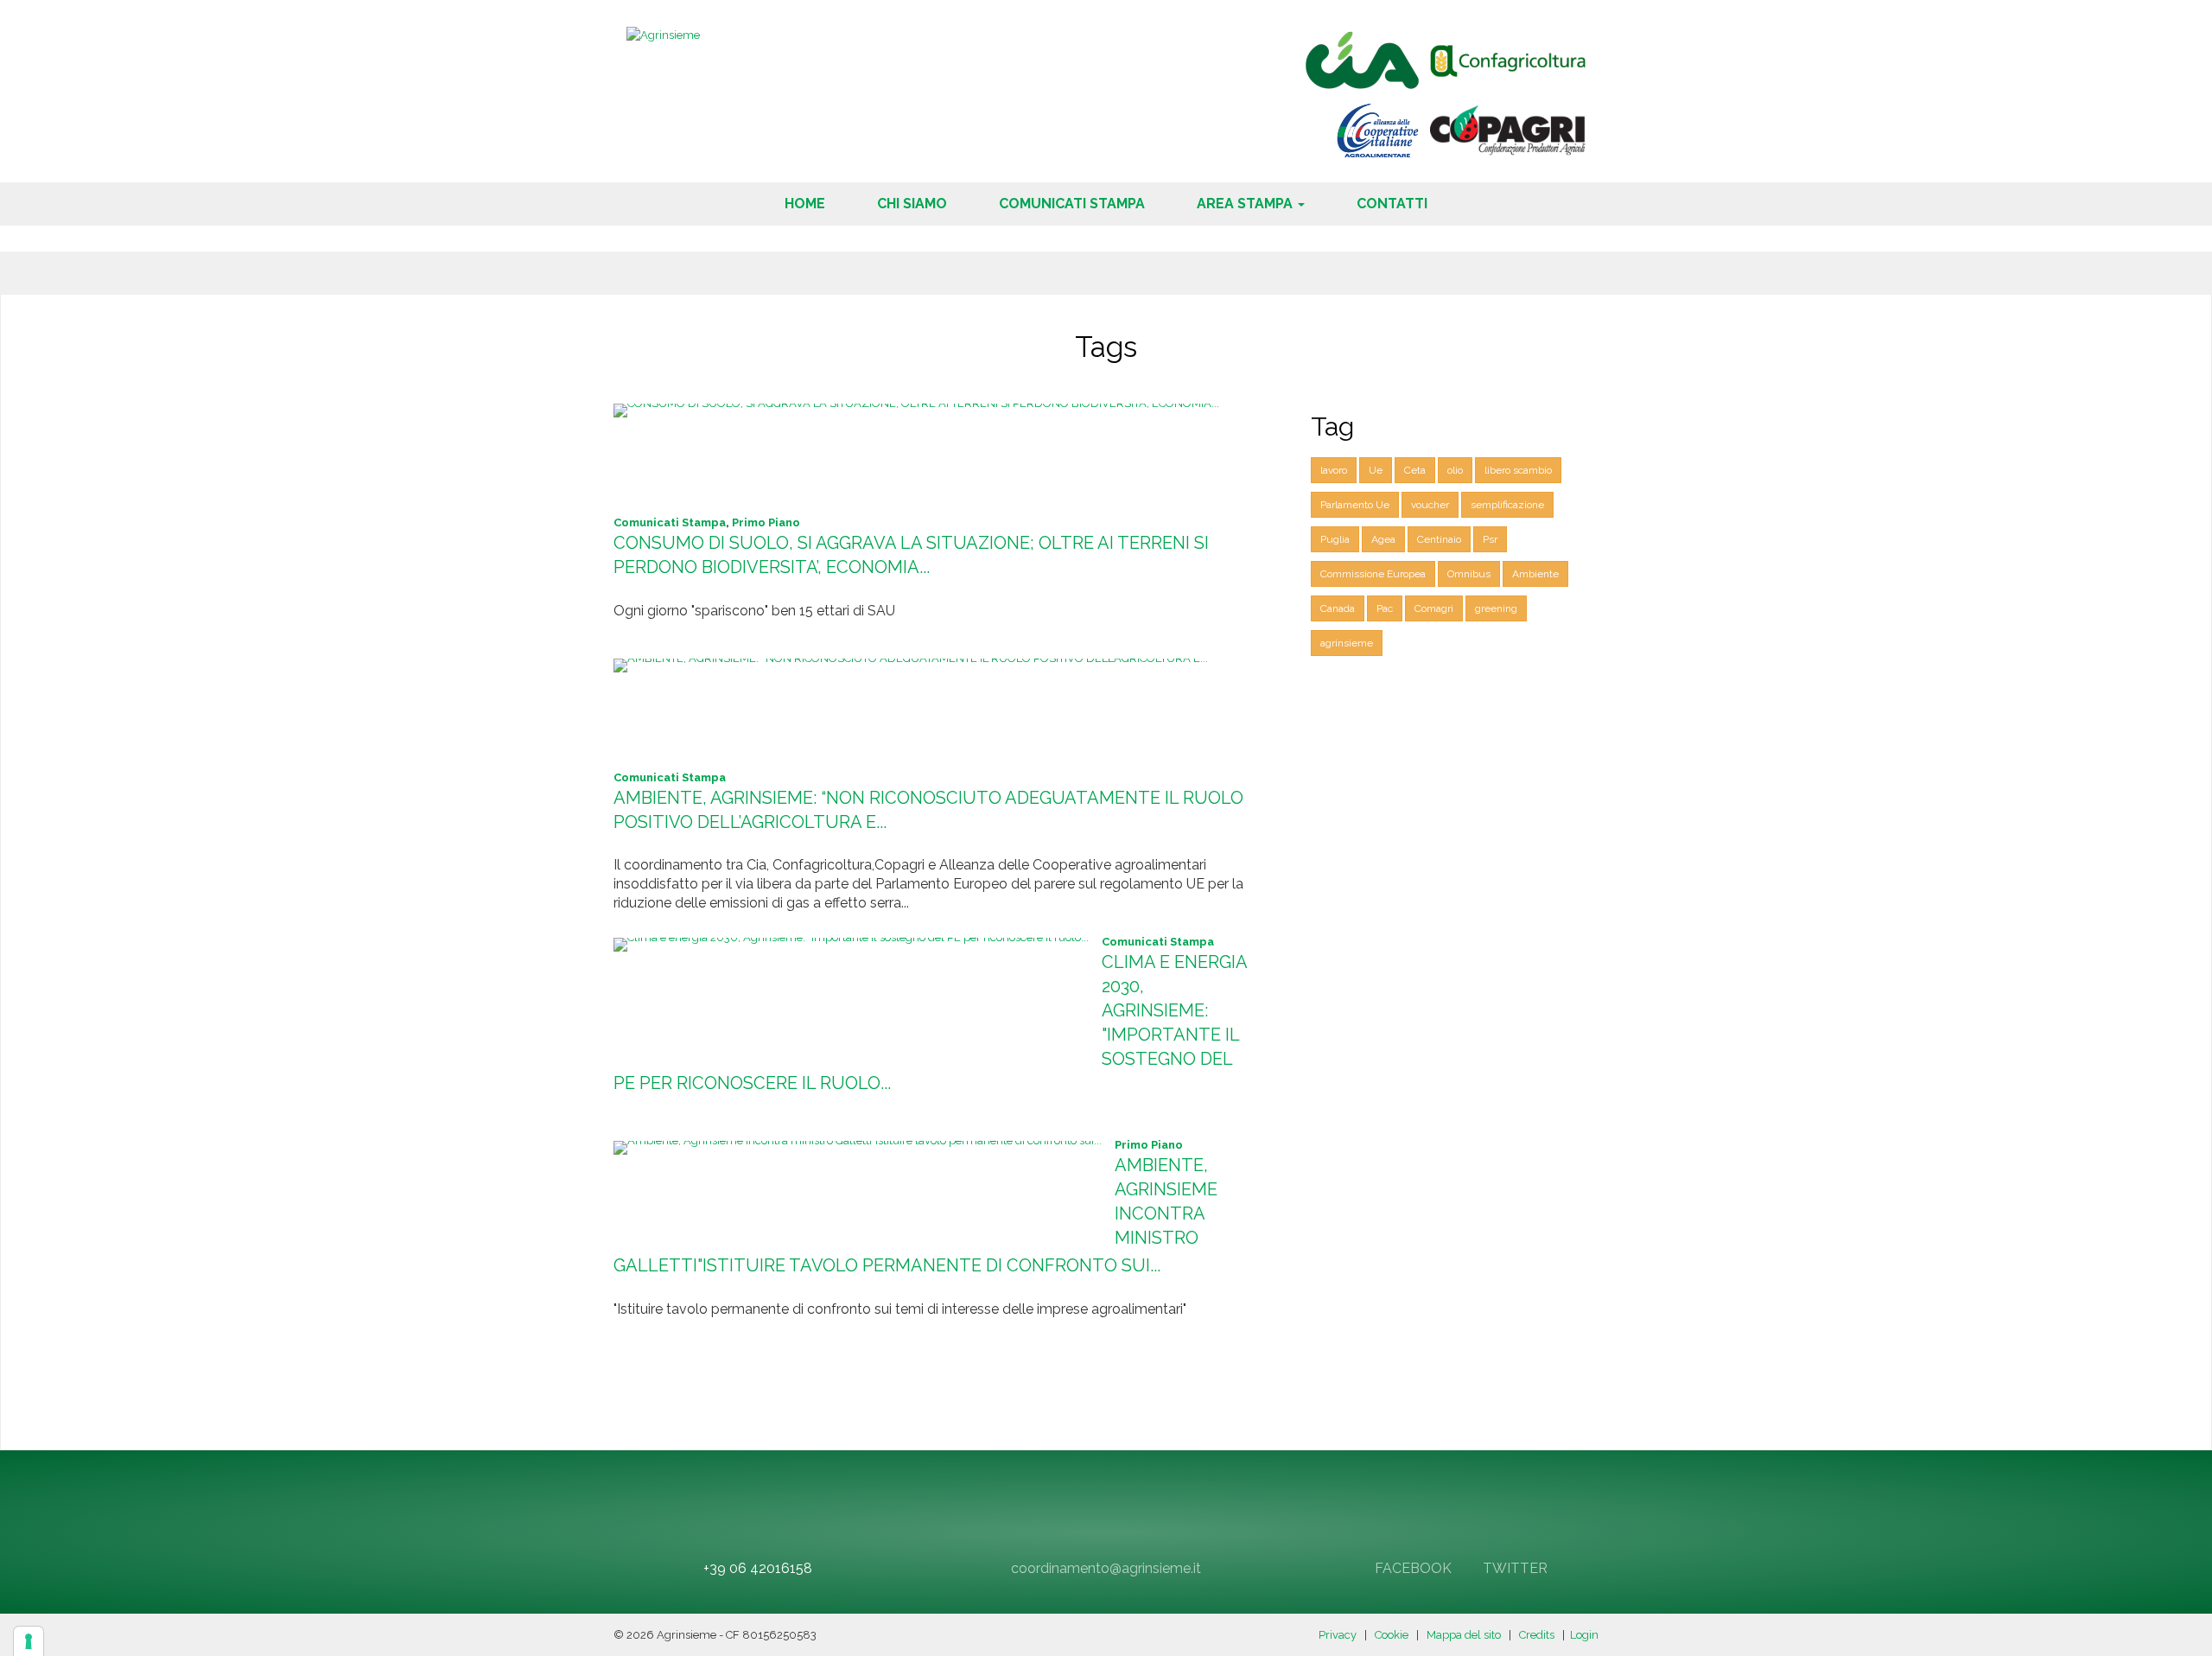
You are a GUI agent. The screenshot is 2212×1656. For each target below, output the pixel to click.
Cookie (1392, 1635)
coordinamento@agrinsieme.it (1106, 1568)
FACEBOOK (1411, 1568)
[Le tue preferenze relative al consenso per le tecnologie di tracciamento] (29, 1641)
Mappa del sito (1464, 1635)
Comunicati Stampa (670, 522)
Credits (1537, 1635)
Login (1584, 1635)
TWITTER (1513, 1568)
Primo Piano (766, 522)
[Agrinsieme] (663, 34)
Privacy (1338, 1635)
